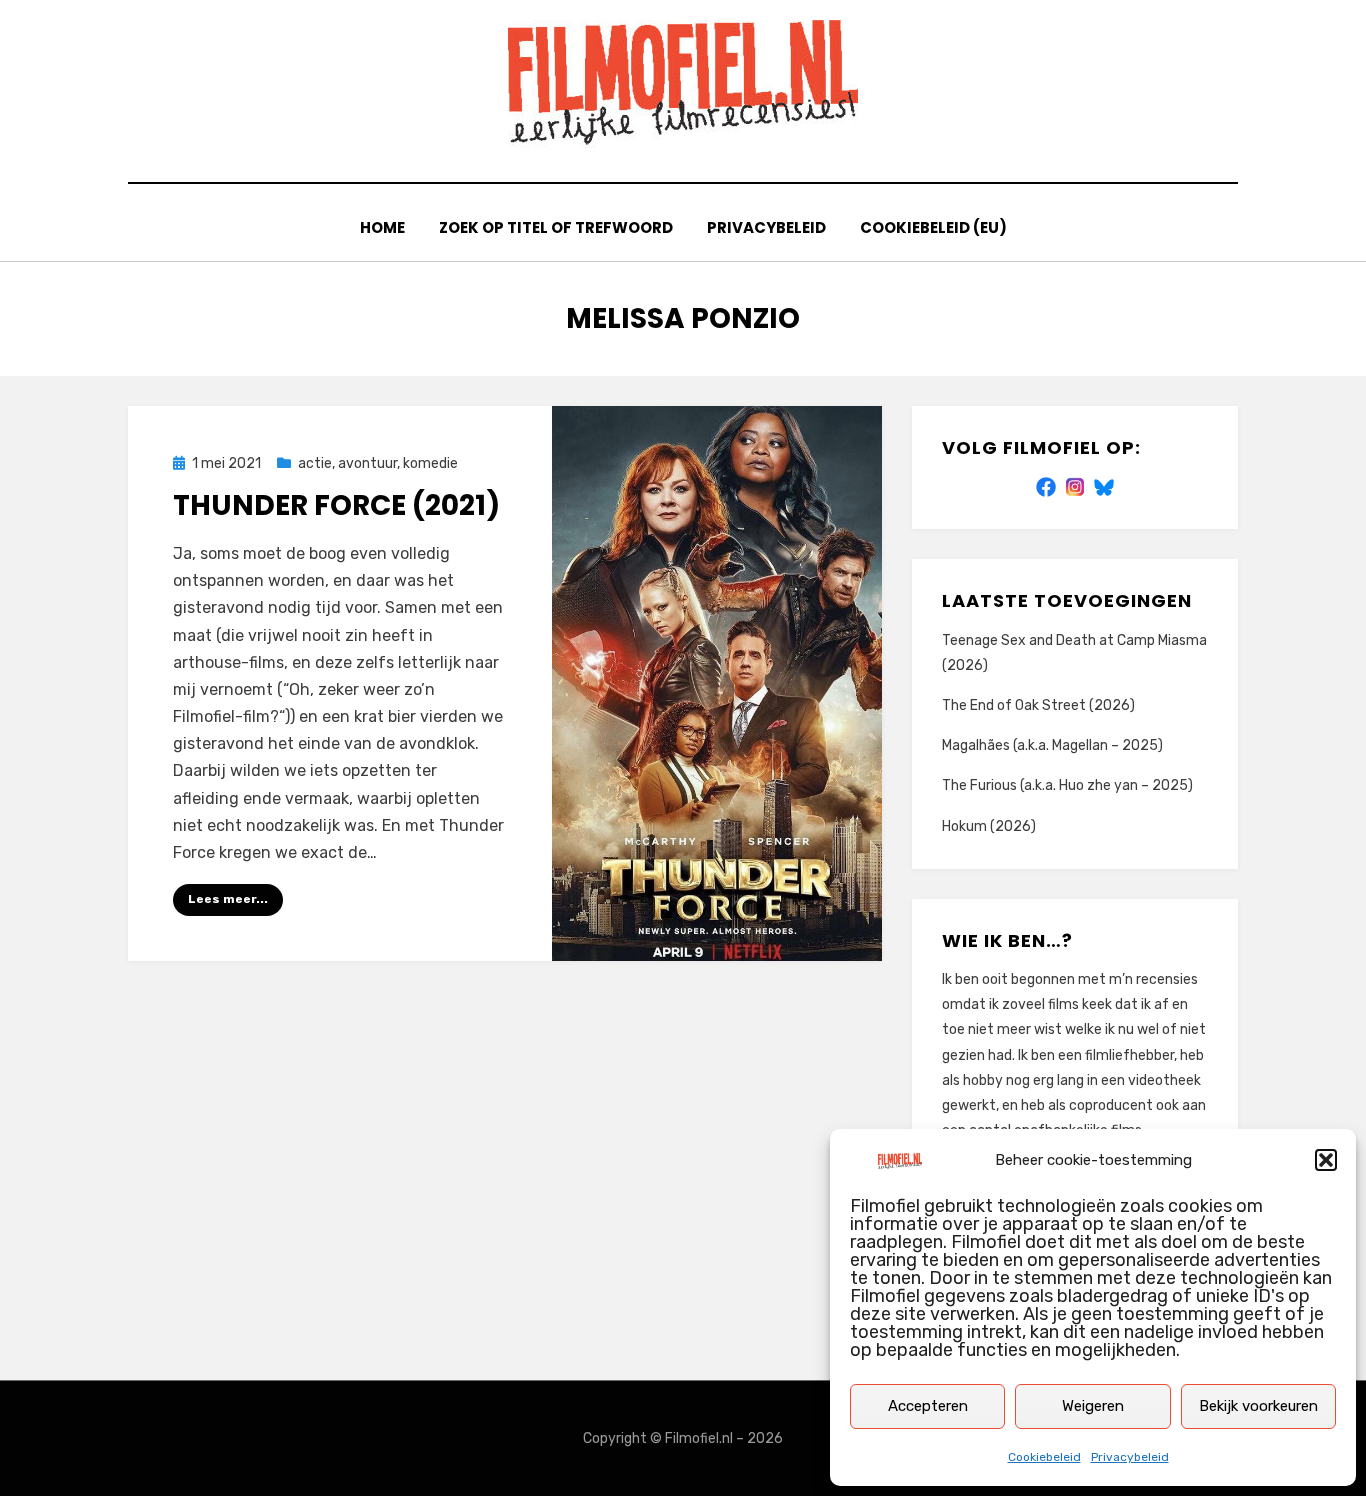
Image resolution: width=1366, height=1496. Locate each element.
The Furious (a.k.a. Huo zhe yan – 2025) (1067, 785)
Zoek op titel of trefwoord (556, 227)
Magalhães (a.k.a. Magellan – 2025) (1052, 745)
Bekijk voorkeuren (1258, 1406)
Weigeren (1093, 1406)
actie (315, 463)
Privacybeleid (1130, 1457)
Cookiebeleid (1044, 1457)
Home (382, 227)
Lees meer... (228, 899)
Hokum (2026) (989, 826)
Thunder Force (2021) (336, 505)
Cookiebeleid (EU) (933, 227)
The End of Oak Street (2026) (1038, 705)
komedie (430, 463)
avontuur (367, 463)
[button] (1326, 1160)
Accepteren (928, 1406)
